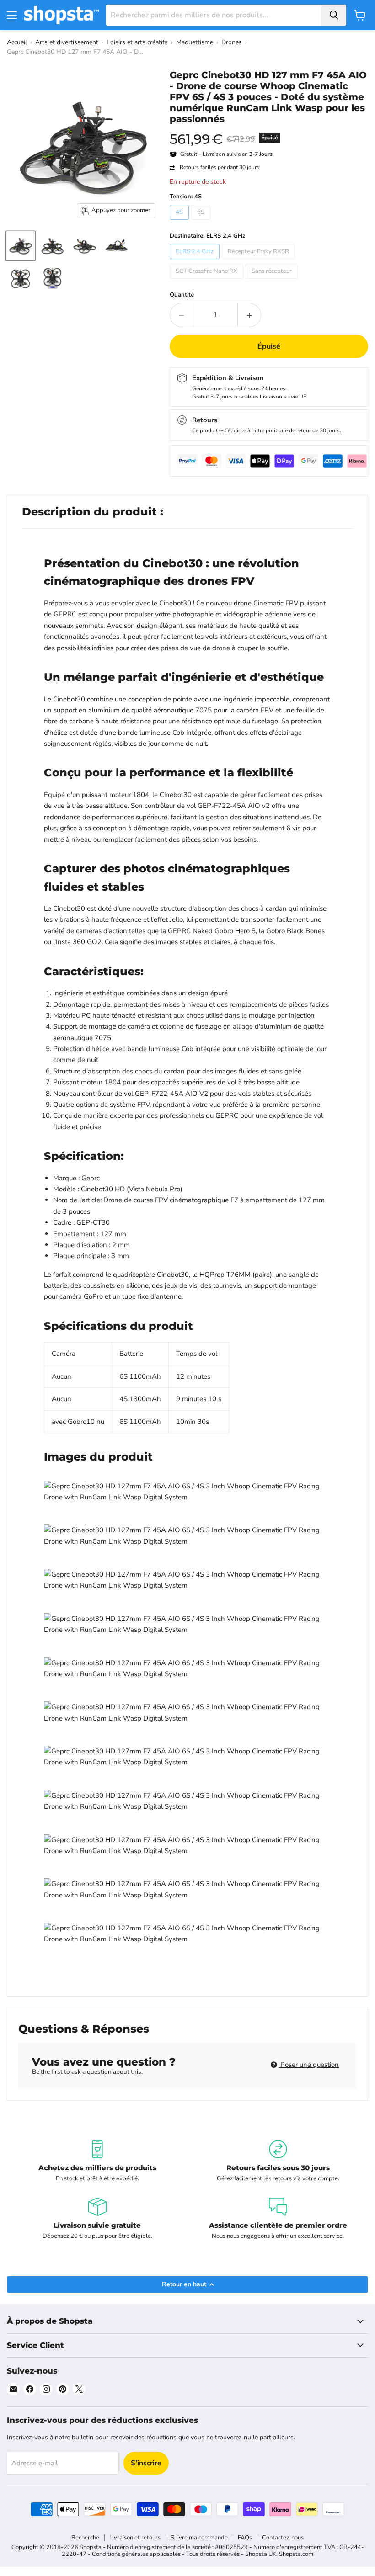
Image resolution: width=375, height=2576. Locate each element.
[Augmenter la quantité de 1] (249, 315)
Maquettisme (195, 42)
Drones (232, 42)
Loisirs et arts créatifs (137, 42)
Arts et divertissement (67, 42)
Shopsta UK (261, 2554)
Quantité (182, 295)
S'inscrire (146, 2463)
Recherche (85, 2538)
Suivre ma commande (199, 2538)
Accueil (17, 42)
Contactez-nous (283, 2538)
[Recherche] (334, 15)
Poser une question (309, 2065)
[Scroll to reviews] (269, 130)
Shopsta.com (296, 2554)
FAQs (245, 2538)
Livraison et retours (135, 2538)
